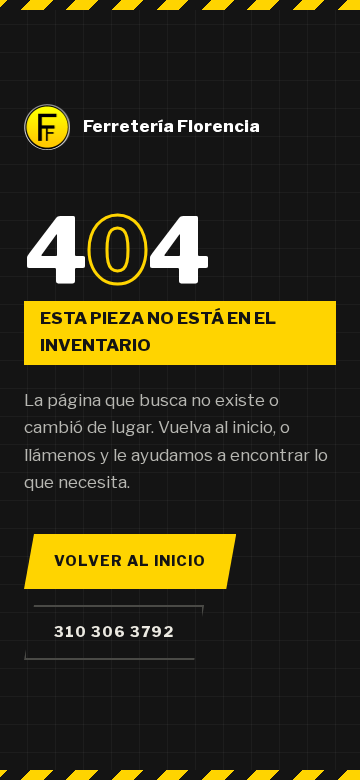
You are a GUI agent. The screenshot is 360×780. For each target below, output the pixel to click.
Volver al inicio (130, 561)
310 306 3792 (114, 632)
